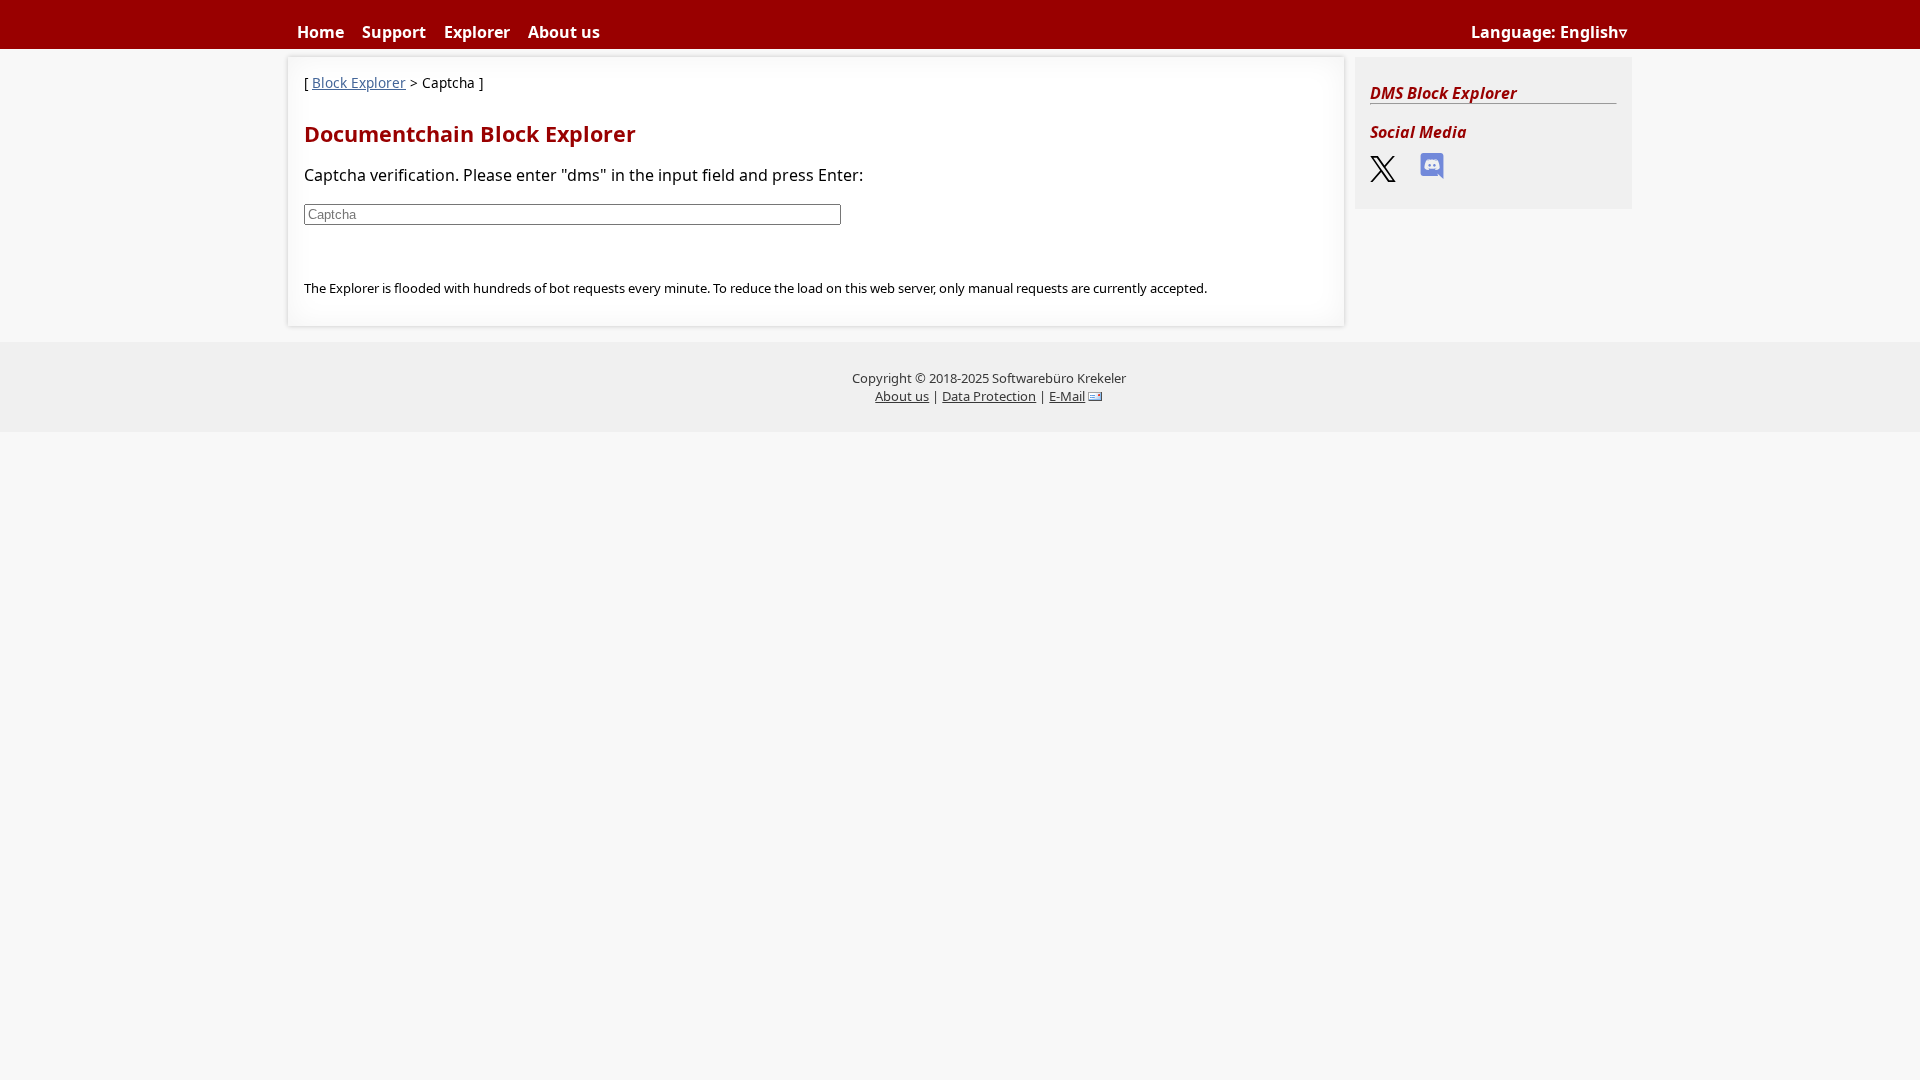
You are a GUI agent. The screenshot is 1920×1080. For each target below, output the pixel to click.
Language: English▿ (1549, 32)
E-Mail (1067, 396)
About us (564, 32)
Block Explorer (359, 82)
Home (320, 32)
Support (394, 32)
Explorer (477, 32)
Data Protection (989, 396)
